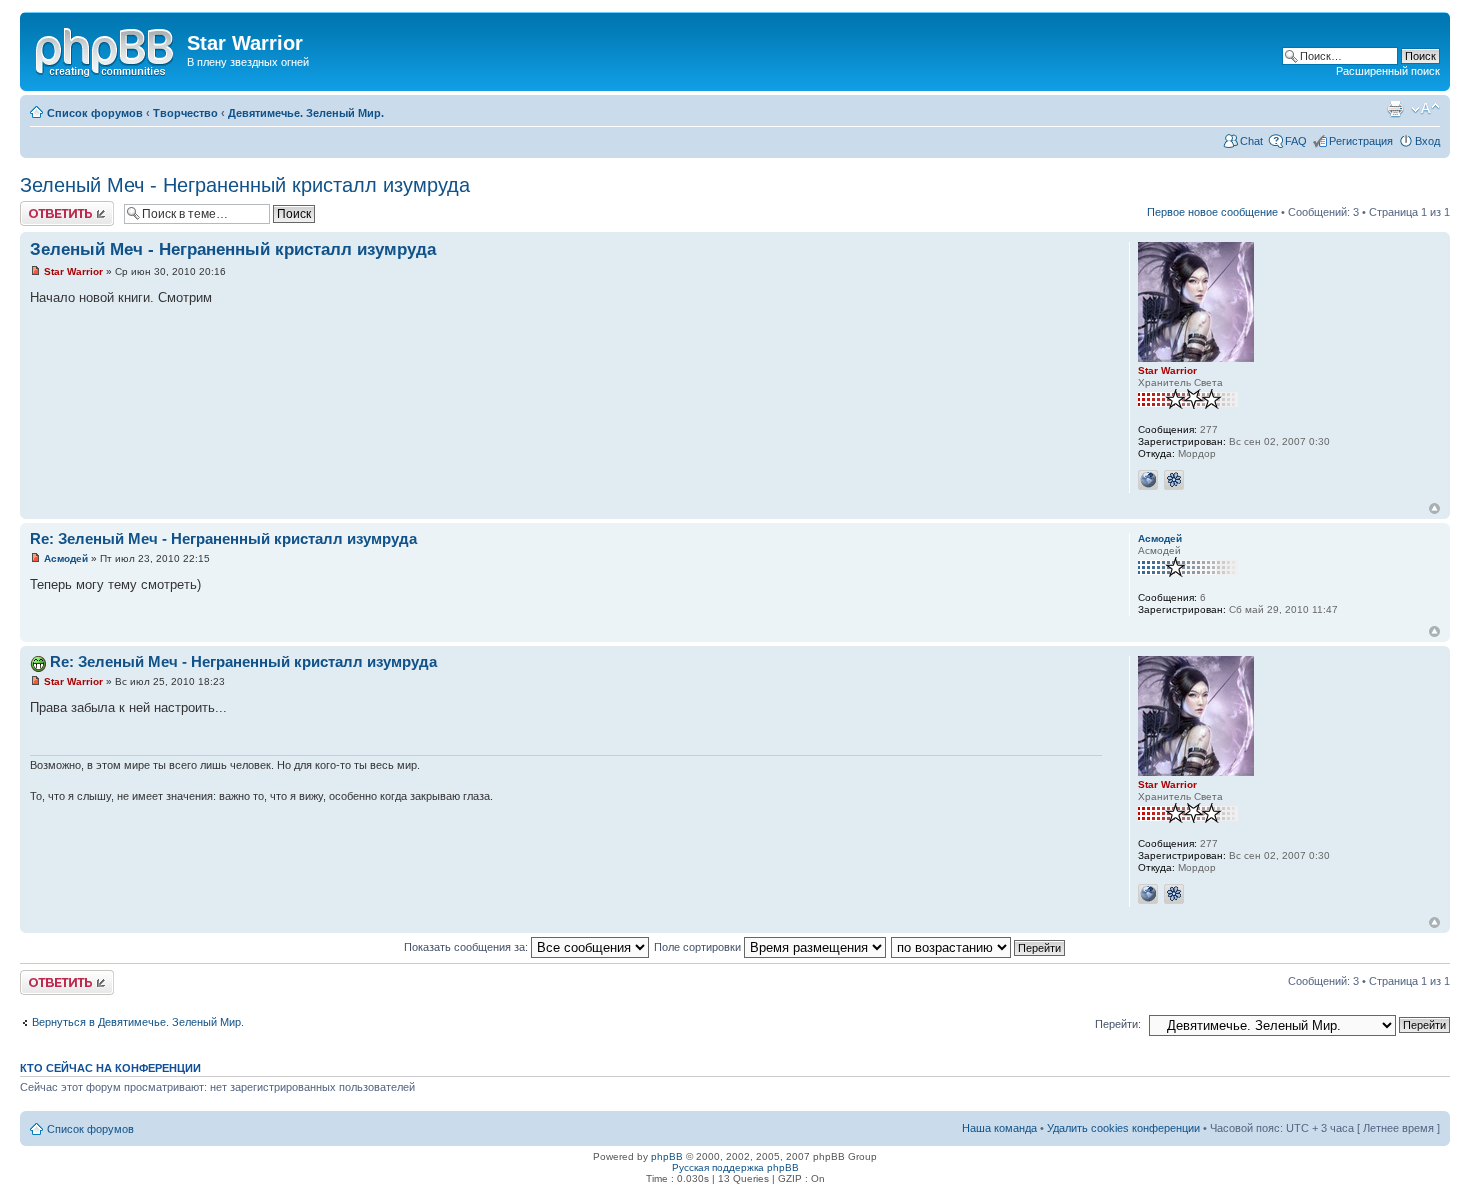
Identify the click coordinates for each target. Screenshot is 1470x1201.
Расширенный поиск (1388, 71)
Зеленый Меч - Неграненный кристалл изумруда (245, 185)
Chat (1251, 141)
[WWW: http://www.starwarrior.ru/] (1148, 480)
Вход (1427, 141)
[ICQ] (1174, 480)
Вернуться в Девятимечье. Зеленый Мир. (138, 1022)
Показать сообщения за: (467, 947)
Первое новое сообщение (1212, 212)
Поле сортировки (699, 947)
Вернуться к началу (1434, 508)
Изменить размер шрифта (1425, 109)
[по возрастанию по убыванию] (979, 947)
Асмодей (66, 558)
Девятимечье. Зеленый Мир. (306, 113)
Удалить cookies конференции (1123, 1128)
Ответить (44, 207)
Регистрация (1361, 141)
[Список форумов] (106, 49)
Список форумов (95, 113)
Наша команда (999, 1128)
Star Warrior (73, 271)
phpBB (667, 1156)
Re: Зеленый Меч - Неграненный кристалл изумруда (223, 538)
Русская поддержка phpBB (735, 1167)
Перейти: (1118, 1024)
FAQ (1296, 141)
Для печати (1395, 109)
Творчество (185, 113)
